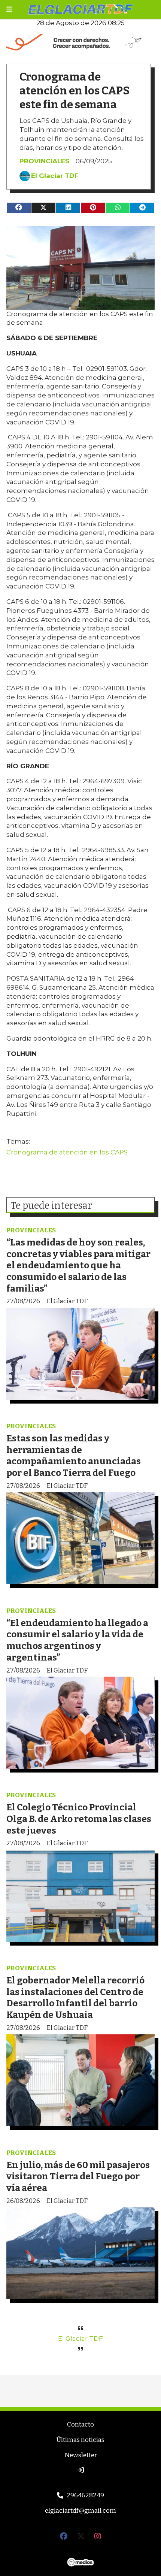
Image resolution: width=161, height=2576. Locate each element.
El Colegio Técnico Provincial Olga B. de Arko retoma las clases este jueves (79, 1819)
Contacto (80, 2424)
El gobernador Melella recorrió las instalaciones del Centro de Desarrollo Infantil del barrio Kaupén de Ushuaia (75, 1997)
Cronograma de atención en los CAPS (67, 1152)
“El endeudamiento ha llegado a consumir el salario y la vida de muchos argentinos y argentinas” (77, 1640)
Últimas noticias (80, 2440)
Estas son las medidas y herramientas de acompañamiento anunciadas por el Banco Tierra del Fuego (74, 1455)
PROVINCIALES (44, 161)
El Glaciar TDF (55, 176)
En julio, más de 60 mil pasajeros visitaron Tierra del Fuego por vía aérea (78, 2176)
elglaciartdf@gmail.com (80, 2511)
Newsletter (81, 2455)
